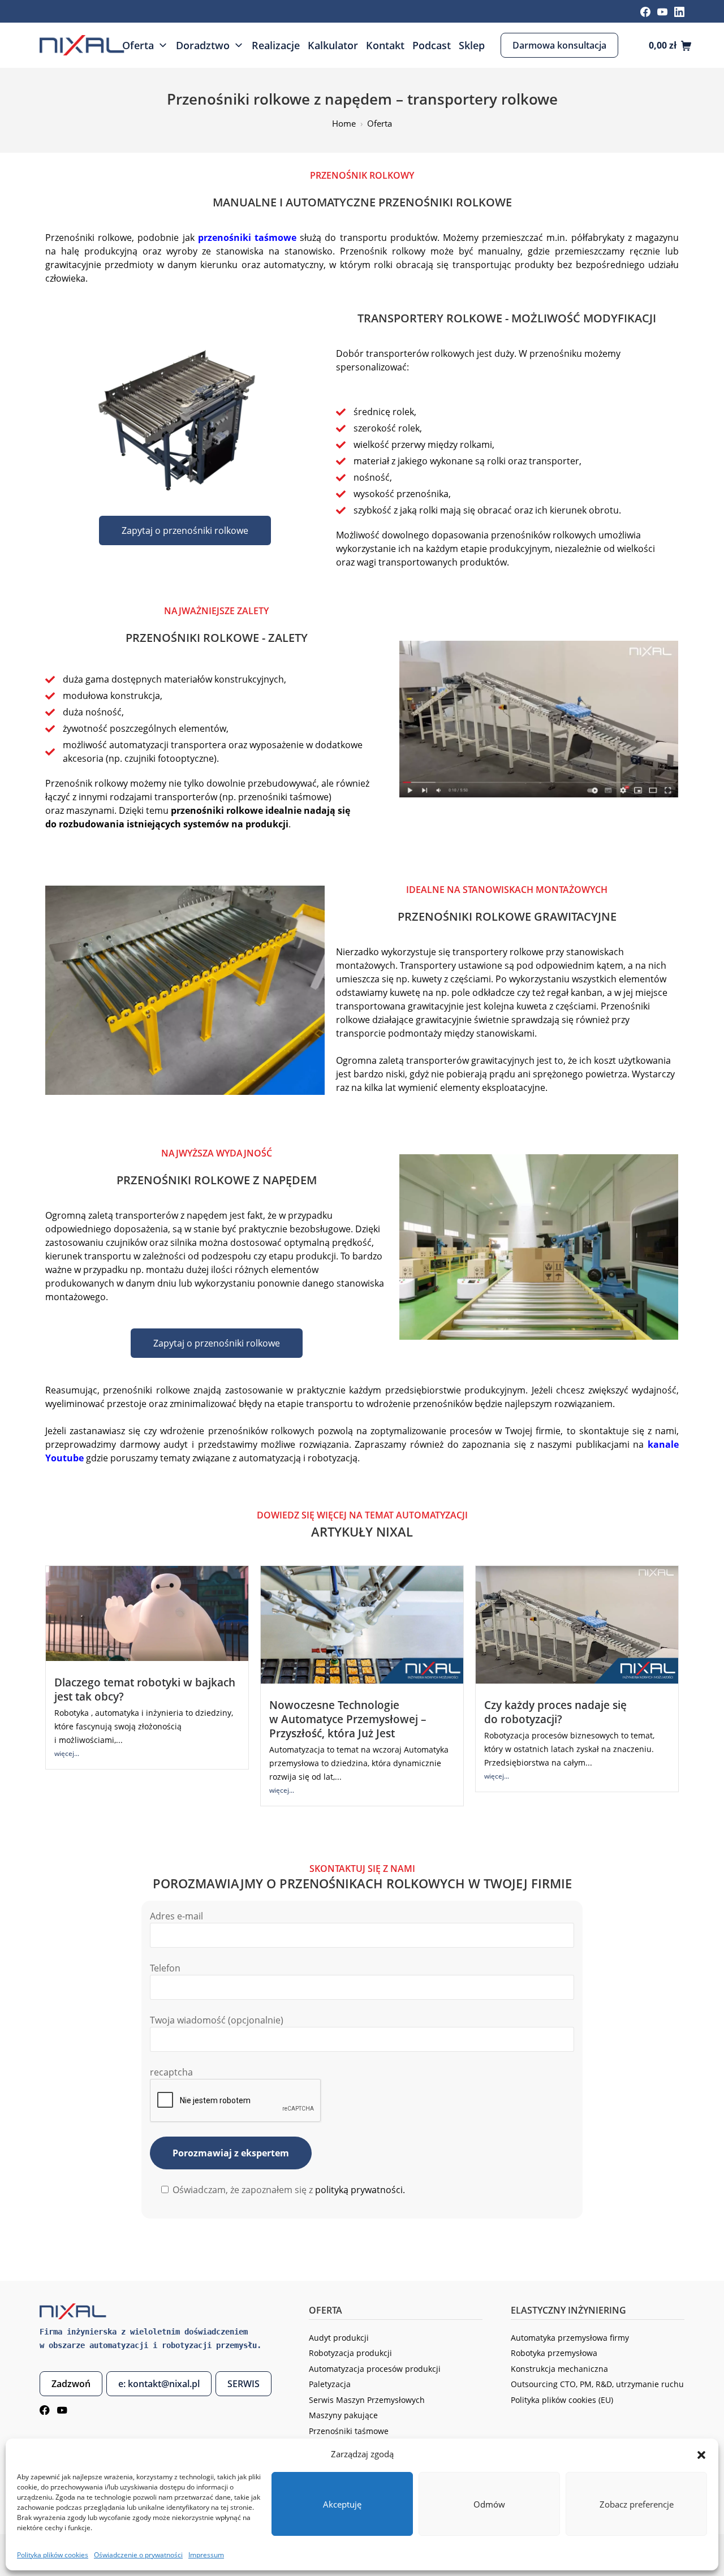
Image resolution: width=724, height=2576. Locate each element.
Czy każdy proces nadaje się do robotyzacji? (555, 1712)
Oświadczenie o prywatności (138, 2555)
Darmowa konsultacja (559, 45)
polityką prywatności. (360, 2190)
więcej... (67, 1753)
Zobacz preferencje (637, 2504)
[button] (701, 2454)
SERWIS (244, 2384)
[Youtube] (662, 11)
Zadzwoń (71, 2384)
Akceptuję (342, 2504)
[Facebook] (645, 11)
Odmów (489, 2504)
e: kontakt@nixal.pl (159, 2384)
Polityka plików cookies (53, 2555)
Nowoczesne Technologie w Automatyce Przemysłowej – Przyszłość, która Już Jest (348, 1719)
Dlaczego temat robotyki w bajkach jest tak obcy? (145, 1689)
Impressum (206, 2555)
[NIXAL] (82, 45)
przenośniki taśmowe (247, 238)
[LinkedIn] (679, 11)
